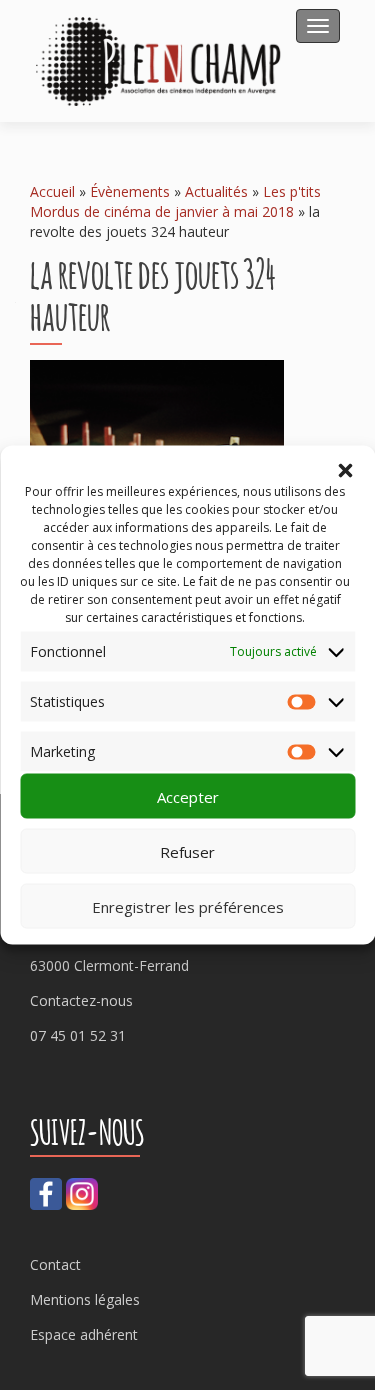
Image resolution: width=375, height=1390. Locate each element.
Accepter (188, 796)
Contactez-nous (81, 1000)
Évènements (130, 191)
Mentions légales (85, 1299)
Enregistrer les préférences (188, 906)
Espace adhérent (84, 1334)
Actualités (216, 191)
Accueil (52, 191)
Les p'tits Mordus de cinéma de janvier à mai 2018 (175, 201)
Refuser (187, 851)
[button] (345, 471)
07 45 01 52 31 (78, 1035)
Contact (55, 1264)
